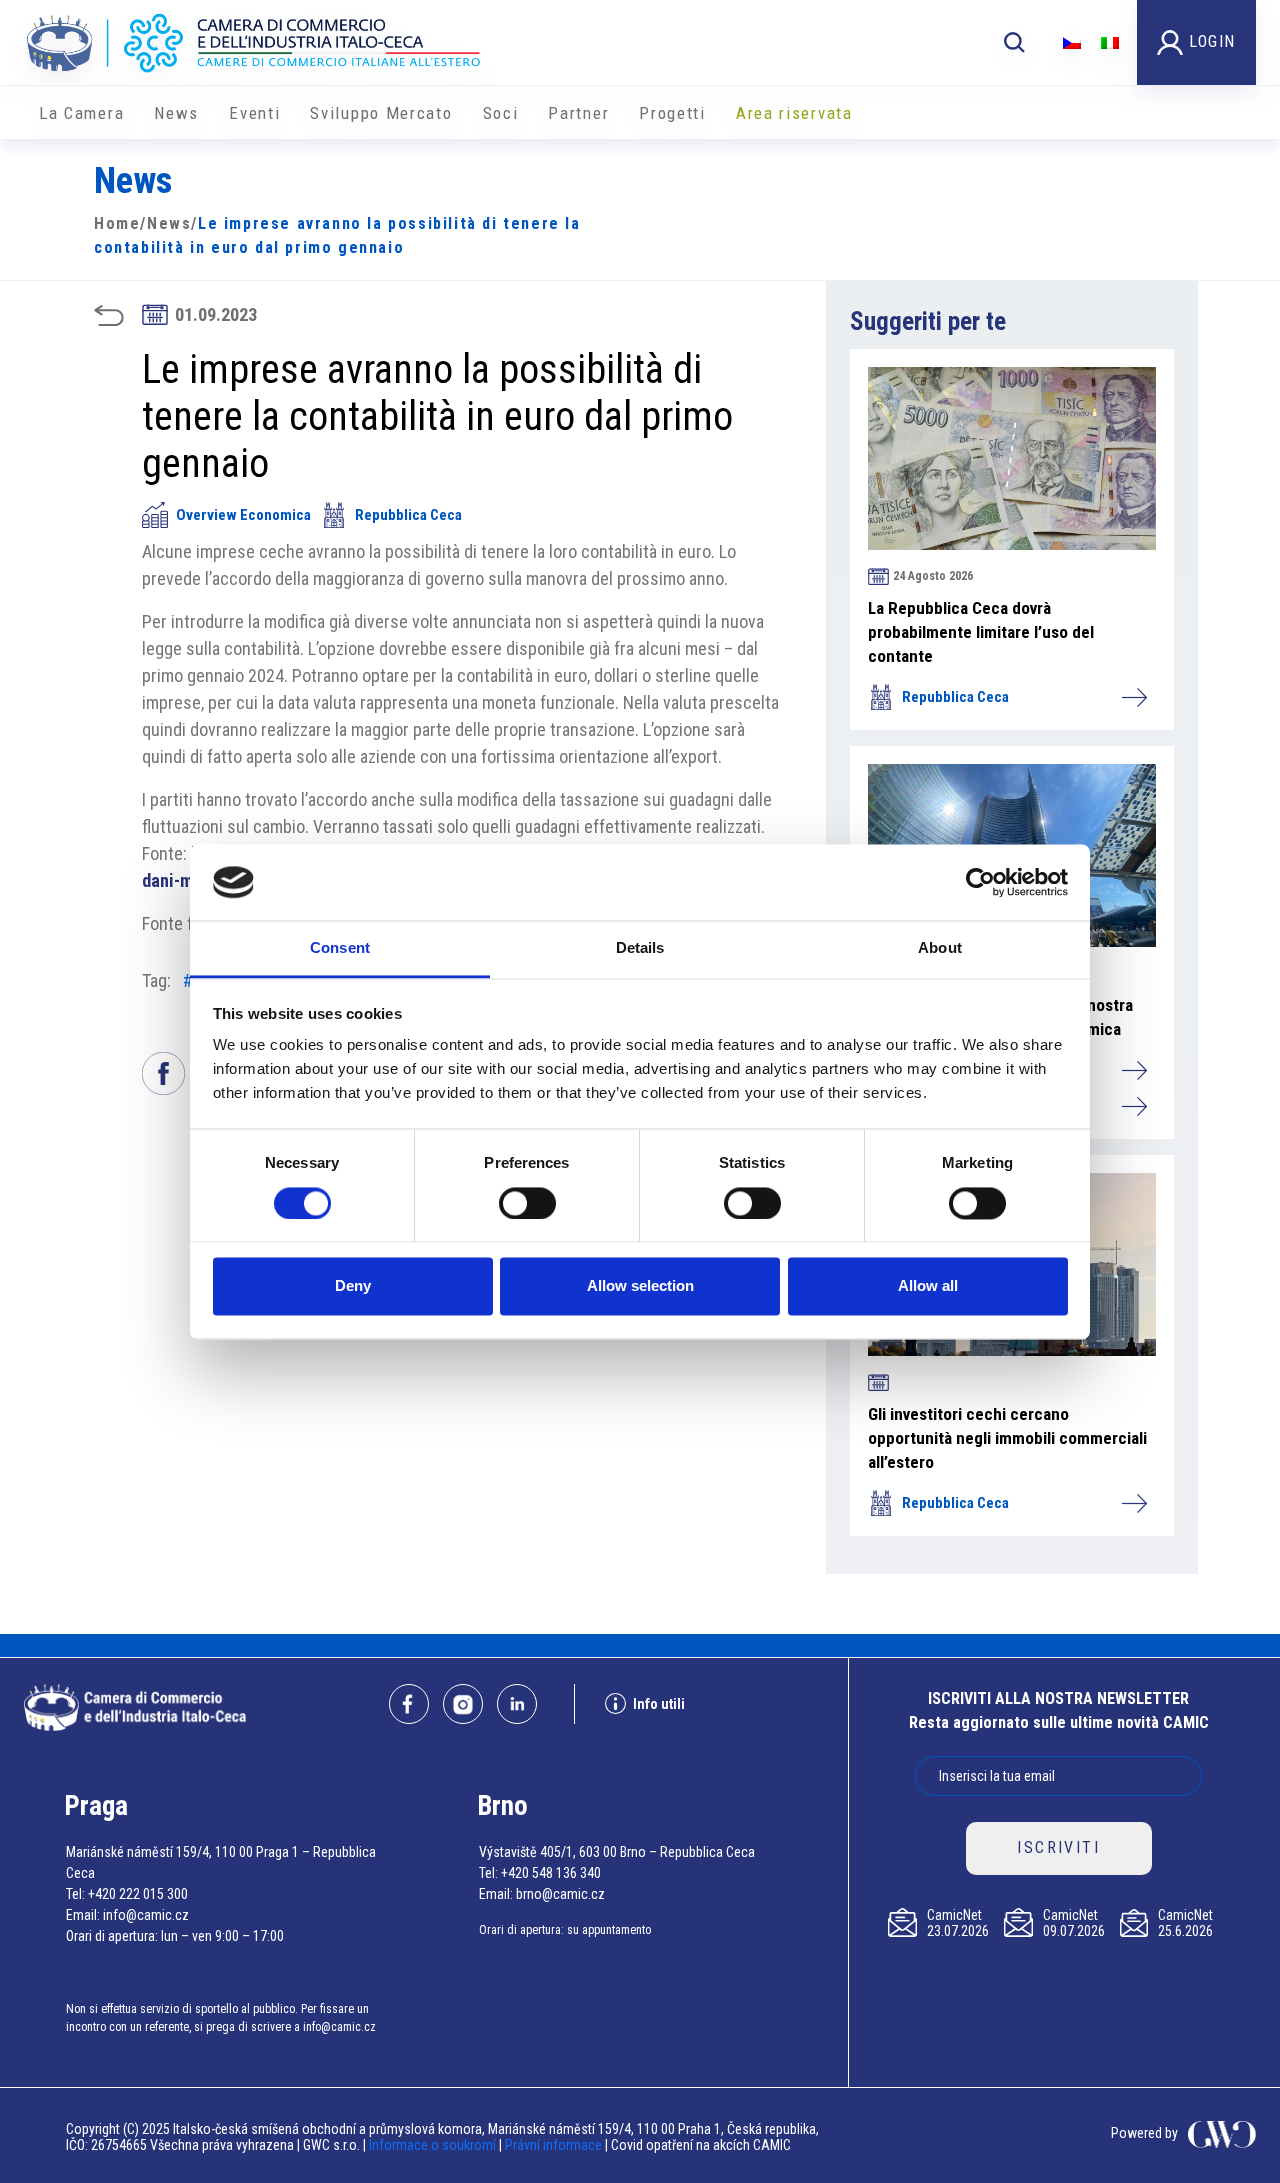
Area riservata (794, 113)
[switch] (527, 1203)
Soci (501, 113)
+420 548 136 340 (551, 1873)
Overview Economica (243, 515)
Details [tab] (640, 948)
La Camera (81, 113)
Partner (578, 113)
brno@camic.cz (560, 1894)
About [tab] (940, 948)
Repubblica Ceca (408, 515)
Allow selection (640, 1286)
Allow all (928, 1286)
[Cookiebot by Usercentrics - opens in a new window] (980, 882)
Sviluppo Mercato (381, 113)
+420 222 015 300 (138, 1894)
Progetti (672, 113)
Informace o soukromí (434, 2145)
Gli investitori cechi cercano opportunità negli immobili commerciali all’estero (1007, 1438)
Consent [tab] (340, 948)
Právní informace (553, 2145)
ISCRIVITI (1058, 1847)
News (176, 113)
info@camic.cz (146, 1915)
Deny (353, 1286)
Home (117, 223)
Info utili (659, 1704)
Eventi (254, 113)
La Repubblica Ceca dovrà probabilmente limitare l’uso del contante (981, 632)
